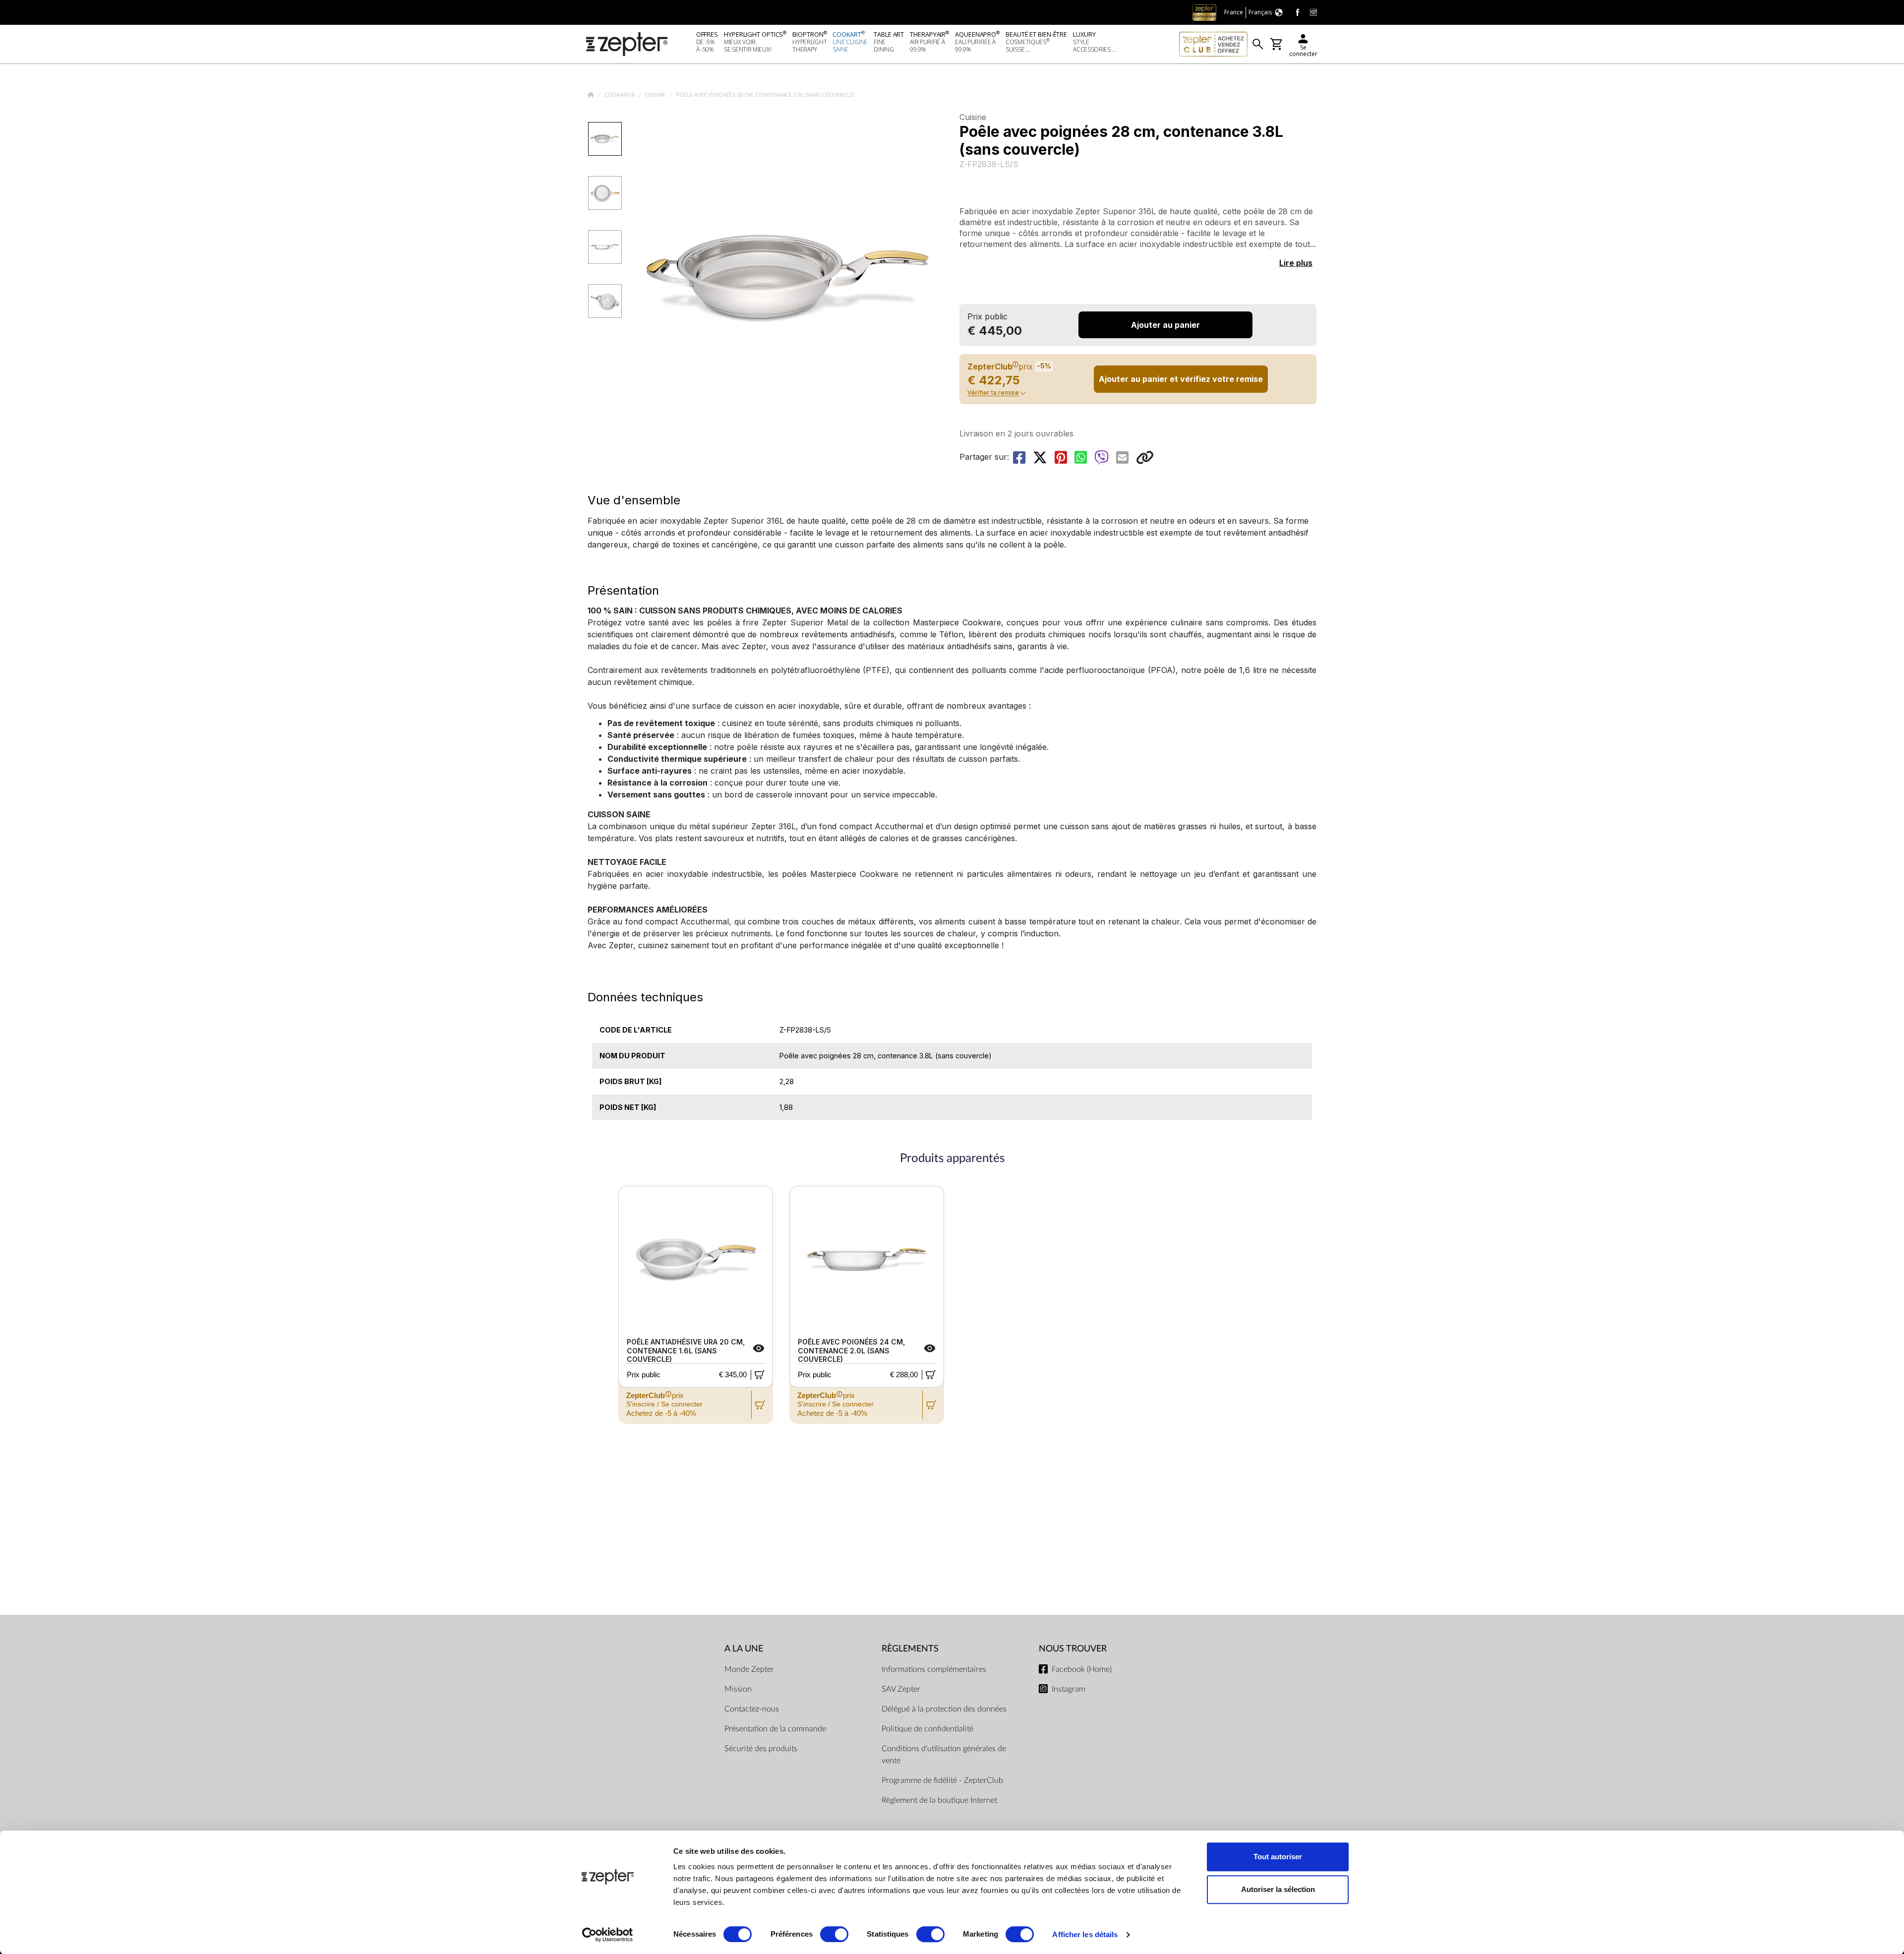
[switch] (834, 1934)
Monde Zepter (749, 1669)
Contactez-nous (752, 1709)
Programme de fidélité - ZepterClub (942, 1780)
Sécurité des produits (761, 1749)
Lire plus (1296, 263)
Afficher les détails (1085, 1934)
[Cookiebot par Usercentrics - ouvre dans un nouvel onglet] (608, 1935)
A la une (744, 1649)
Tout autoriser (1278, 1857)
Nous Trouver (1073, 1649)
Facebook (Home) (1082, 1669)
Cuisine (656, 95)
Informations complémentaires (934, 1669)
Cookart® (621, 95)
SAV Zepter (901, 1689)
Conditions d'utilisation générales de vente (944, 1755)
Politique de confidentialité (927, 1729)
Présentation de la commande (775, 1729)
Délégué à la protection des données (944, 1709)
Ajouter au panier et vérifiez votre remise (1181, 379)
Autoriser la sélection (1278, 1889)
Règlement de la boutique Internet (939, 1800)
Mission (738, 1689)
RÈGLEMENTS (910, 1649)
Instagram (1069, 1689)
